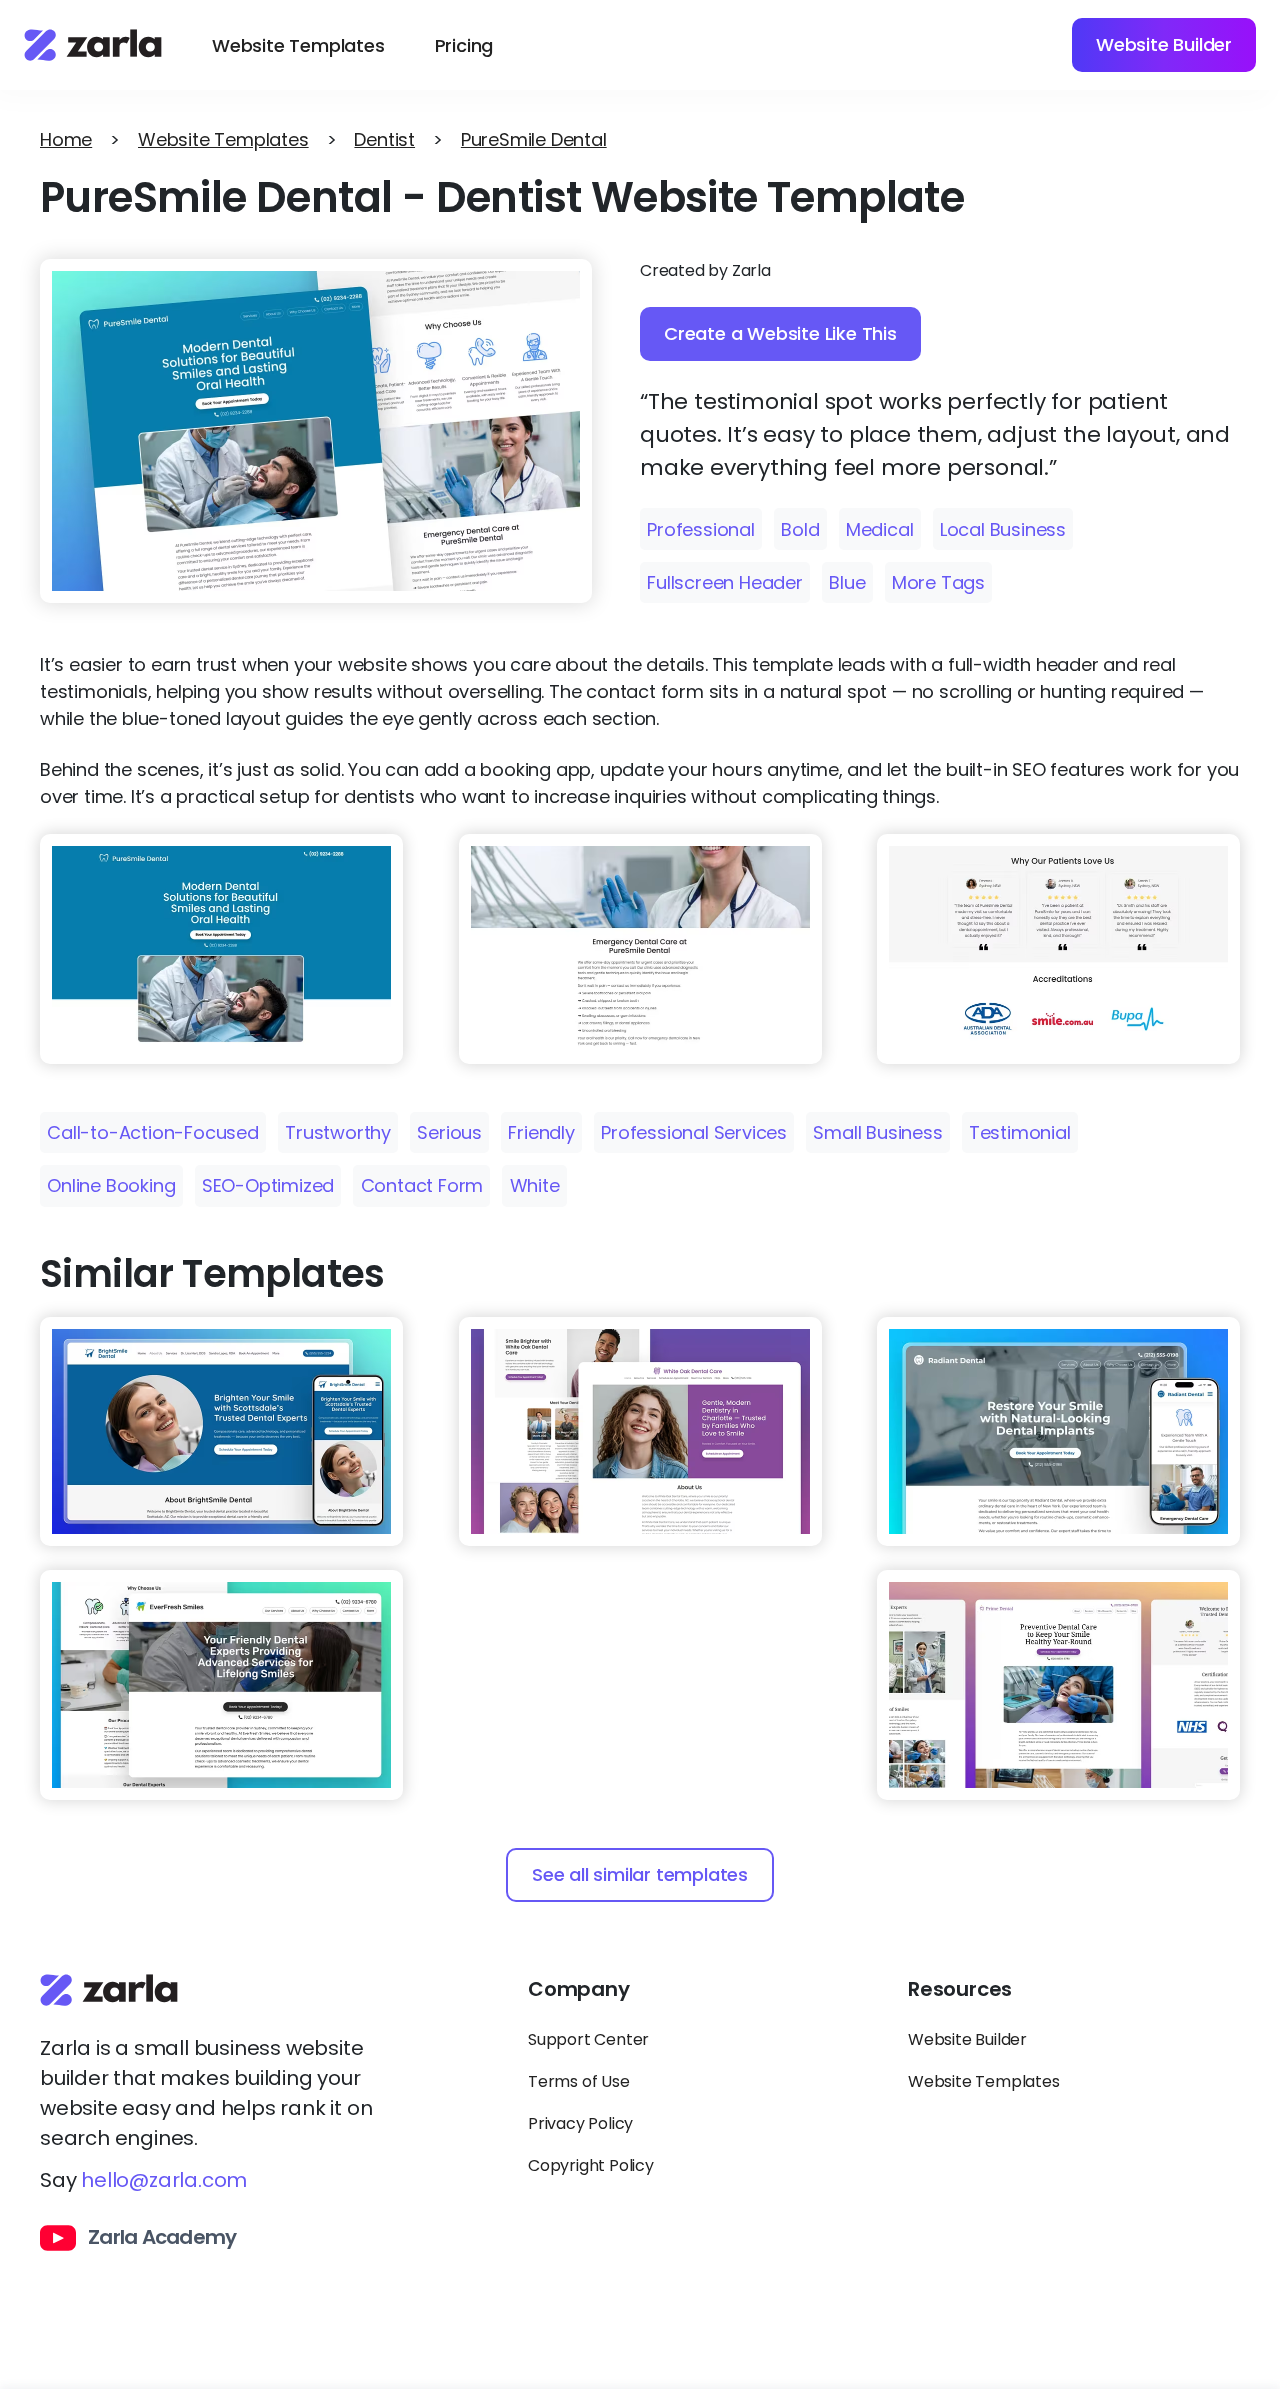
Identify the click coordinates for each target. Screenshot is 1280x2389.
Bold (800, 529)
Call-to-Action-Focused (153, 1132)
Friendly (541, 1132)
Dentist (384, 139)
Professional (701, 529)
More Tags (938, 582)
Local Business (1003, 529)
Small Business (877, 1132)
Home (66, 139)
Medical (880, 529)
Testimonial (1020, 1132)
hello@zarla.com (164, 2180)
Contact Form (422, 1185)
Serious (449, 1132)
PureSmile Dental (534, 139)
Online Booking (111, 1185)
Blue (847, 582)
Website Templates (298, 45)
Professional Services (694, 1132)
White (535, 1185)
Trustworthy (338, 1132)
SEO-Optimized (268, 1185)
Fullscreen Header (725, 582)
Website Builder (1164, 44)
